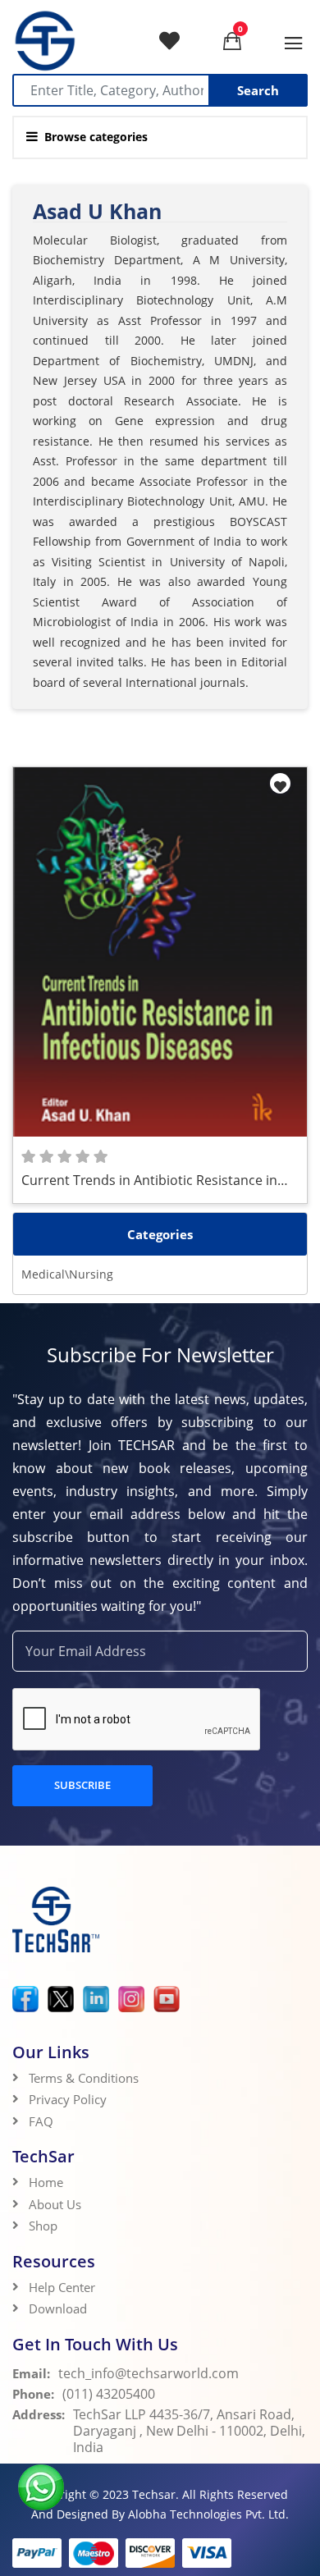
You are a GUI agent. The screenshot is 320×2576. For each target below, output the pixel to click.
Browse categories (96, 137)
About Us (55, 2204)
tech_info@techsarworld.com (149, 2373)
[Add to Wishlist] (280, 783)
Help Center (62, 2287)
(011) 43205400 (109, 2394)
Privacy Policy (68, 2099)
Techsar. (155, 2494)
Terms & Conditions (84, 2078)
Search (258, 90)
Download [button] (59, 2308)
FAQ (41, 2121)
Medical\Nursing (67, 1274)
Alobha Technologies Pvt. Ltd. (208, 2514)
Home (46, 2182)
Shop (43, 2226)
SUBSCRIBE (82, 1785)
